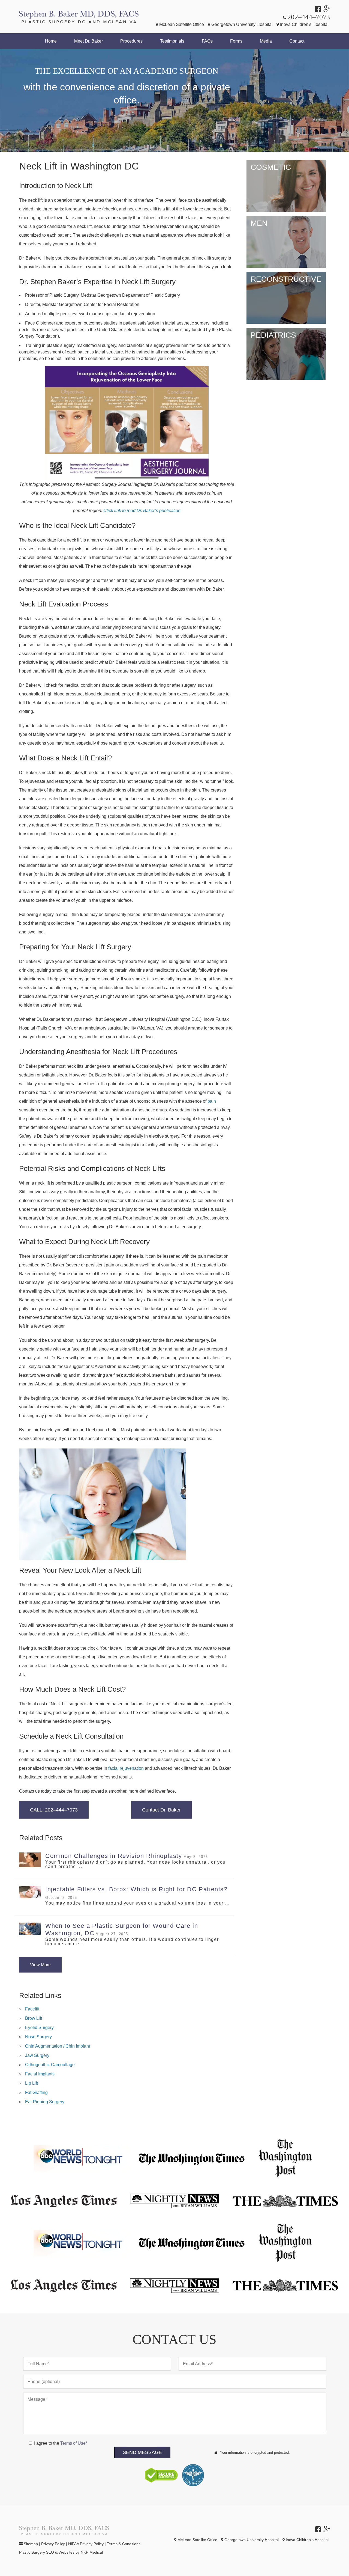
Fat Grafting (36, 2092)
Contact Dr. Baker (161, 1810)
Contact (297, 41)
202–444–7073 (309, 17)
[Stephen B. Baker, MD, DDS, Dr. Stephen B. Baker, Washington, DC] (79, 17)
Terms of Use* (74, 2443)
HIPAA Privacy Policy (86, 2544)
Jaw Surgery (37, 2055)
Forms (236, 41)
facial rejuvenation (126, 1768)
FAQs (207, 41)
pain (212, 1101)
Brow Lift (34, 2018)
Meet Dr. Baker (88, 41)
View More (40, 1965)
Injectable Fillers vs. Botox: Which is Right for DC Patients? (136, 1889)
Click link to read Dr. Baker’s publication (142, 511)
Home (51, 41)
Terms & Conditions (124, 2544)
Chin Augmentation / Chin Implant (58, 2046)
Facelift (32, 2009)
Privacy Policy (53, 2544)
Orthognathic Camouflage (50, 2065)
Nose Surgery (38, 2037)
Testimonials (172, 41)
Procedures (131, 41)
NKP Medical (92, 2552)
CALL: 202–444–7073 (54, 1810)
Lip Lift (31, 2083)
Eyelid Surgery (39, 2028)
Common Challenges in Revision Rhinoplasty (114, 1856)
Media (266, 41)
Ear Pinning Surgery (45, 2102)
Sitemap (31, 2544)
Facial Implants (40, 2074)
